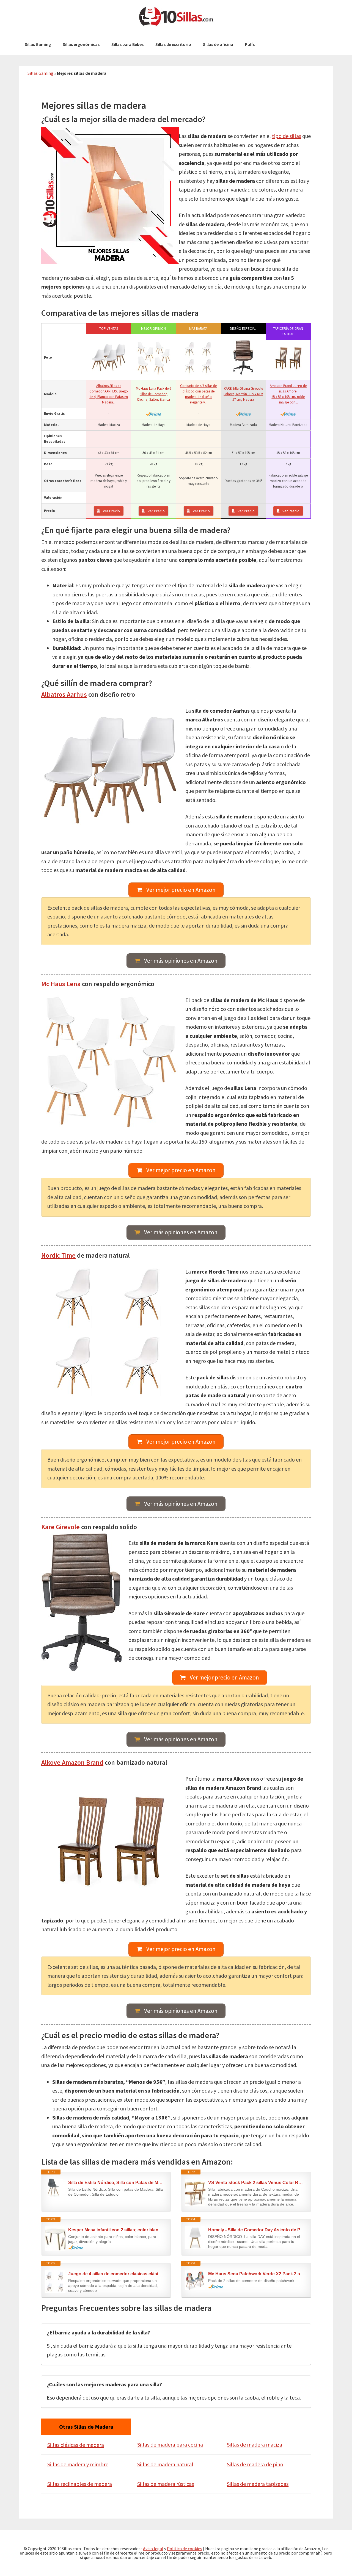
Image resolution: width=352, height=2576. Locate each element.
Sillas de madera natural (165, 2464)
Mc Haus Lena (61, 984)
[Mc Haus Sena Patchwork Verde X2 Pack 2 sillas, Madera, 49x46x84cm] (195, 2280)
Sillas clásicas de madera (76, 2445)
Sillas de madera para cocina (170, 2444)
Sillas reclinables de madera (80, 2484)
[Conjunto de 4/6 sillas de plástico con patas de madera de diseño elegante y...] (198, 358)
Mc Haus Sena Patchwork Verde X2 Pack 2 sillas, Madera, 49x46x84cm (257, 2274)
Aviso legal (153, 2549)
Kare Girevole (61, 1527)
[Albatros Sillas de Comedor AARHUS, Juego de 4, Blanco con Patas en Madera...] (109, 358)
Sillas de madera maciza (255, 2444)
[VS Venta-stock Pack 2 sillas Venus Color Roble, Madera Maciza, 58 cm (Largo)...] (195, 2193)
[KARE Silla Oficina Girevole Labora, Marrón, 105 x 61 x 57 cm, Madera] (243, 358)
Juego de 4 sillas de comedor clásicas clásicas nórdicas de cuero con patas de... (117, 2274)
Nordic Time (58, 1255)
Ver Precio (111, 511)
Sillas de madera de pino (255, 2464)
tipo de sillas (287, 136)
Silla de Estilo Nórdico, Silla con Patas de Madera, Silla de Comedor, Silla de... (117, 2183)
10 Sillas (176, 16)
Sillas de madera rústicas (166, 2484)
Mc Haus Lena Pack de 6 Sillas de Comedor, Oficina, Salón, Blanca (153, 394)
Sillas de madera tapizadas (258, 2484)
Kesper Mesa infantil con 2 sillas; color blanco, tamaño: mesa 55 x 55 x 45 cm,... (117, 2230)
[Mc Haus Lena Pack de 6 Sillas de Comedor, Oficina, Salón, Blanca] (153, 358)
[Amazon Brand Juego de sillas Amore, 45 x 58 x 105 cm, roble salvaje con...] (288, 358)
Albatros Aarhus (64, 694)
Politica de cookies (185, 2549)
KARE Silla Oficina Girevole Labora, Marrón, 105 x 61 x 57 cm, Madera (243, 394)
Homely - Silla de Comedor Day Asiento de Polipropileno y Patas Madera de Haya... (257, 2230)
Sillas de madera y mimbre (78, 2464)
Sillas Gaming (40, 73)
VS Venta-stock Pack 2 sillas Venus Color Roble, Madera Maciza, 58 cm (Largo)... (257, 2183)
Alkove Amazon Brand (72, 1762)
